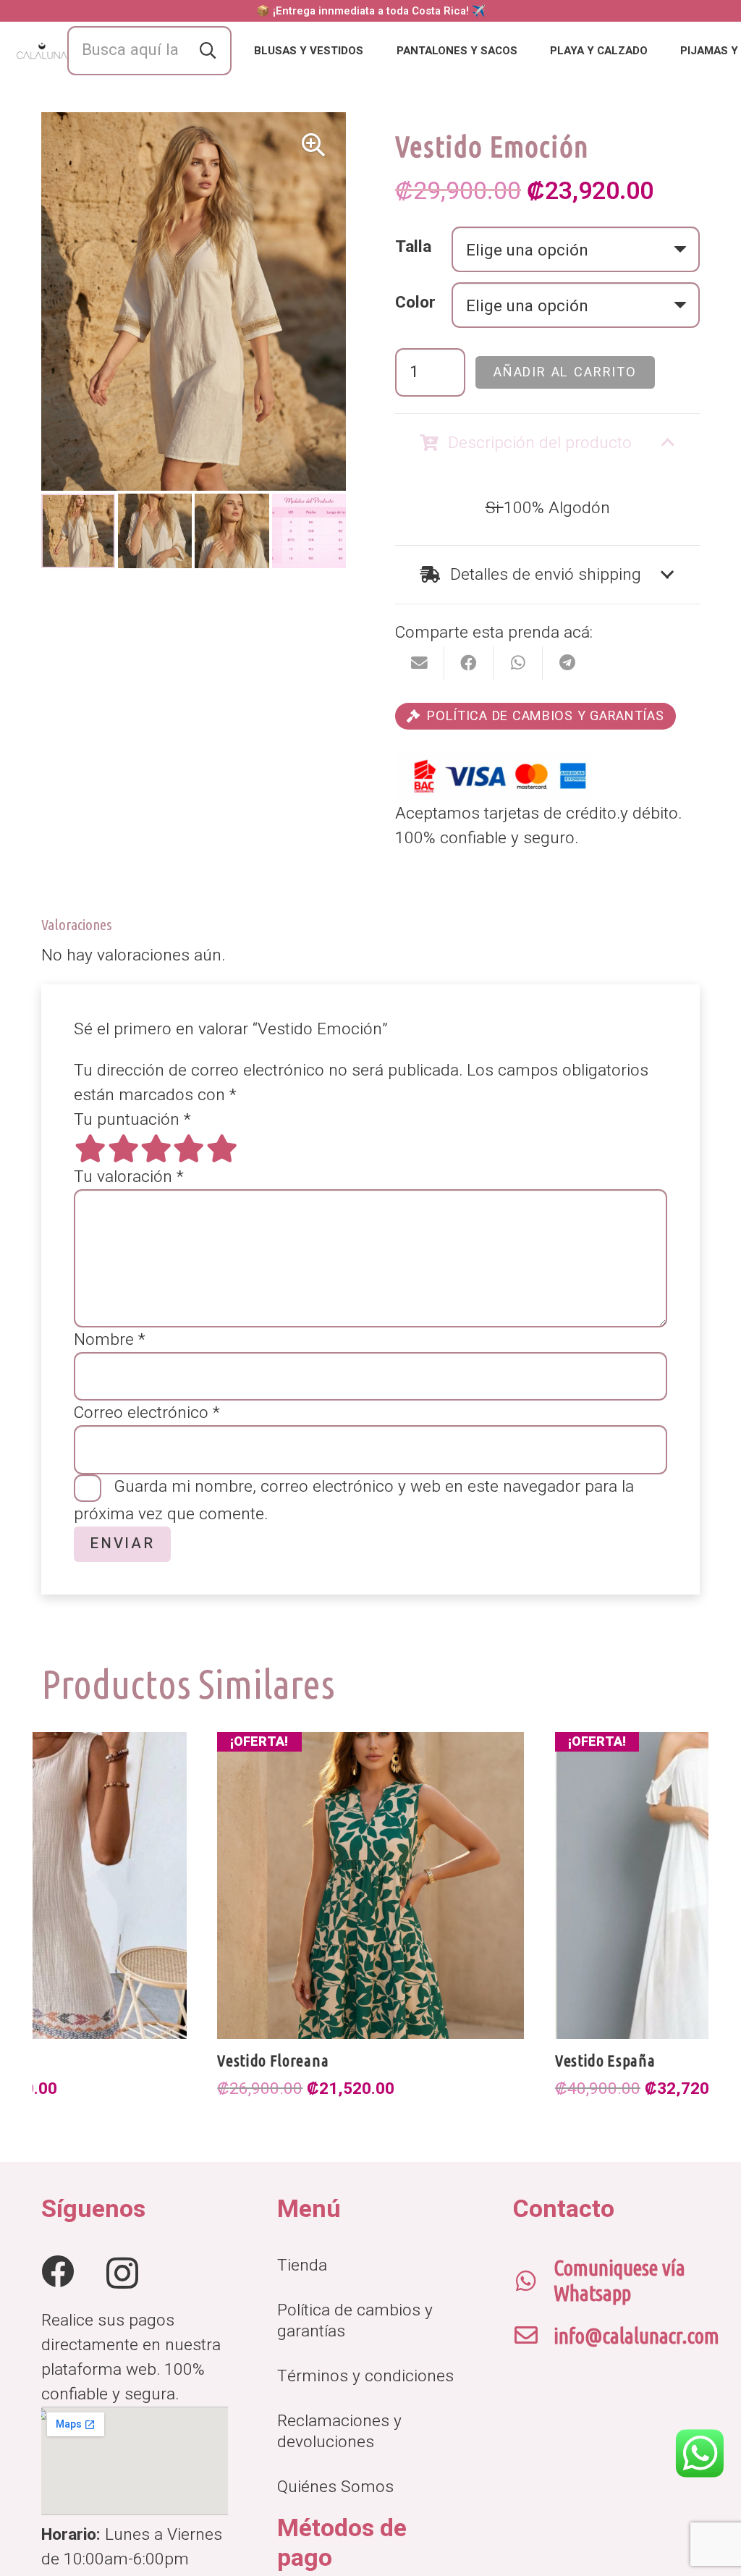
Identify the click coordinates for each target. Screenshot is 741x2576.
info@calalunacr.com (636, 2336)
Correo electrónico (147, 1413)
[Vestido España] (370, 1885)
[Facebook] (58, 2272)
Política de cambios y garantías (355, 2320)
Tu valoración (129, 1177)
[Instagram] (122, 2273)
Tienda (302, 2265)
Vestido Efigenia (609, 2060)
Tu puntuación (132, 1120)
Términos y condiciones (365, 2376)
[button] (373, 51)
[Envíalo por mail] (420, 663)
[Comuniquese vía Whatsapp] (533, 2281)
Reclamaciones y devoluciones (339, 2431)
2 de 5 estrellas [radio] (123, 1148)
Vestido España (267, 2060)
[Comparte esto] (469, 663)
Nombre (110, 1340)
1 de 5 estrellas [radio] (90, 1148)
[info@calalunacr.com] (533, 2336)
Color (415, 303)
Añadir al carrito (565, 372)
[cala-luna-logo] (42, 51)
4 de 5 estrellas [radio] (189, 1148)
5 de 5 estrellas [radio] (221, 1148)
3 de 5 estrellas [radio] (156, 1148)
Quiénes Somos (335, 2487)
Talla (413, 247)
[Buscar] (208, 51)
